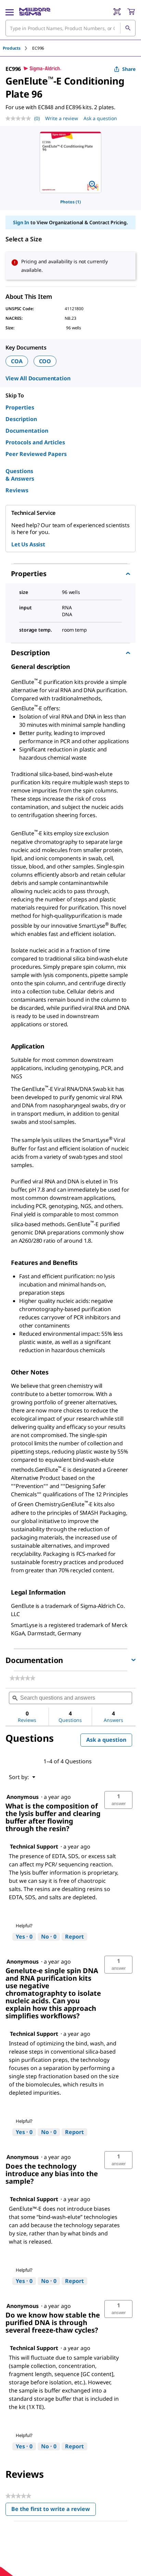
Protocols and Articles (35, 442)
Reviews (17, 490)
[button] (118, 1800)
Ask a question (100, 118)
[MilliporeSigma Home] (35, 12)
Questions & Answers (20, 475)
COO (45, 361)
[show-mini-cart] (131, 12)
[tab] (17, 48)
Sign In (21, 222)
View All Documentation (38, 378)
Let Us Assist (28, 544)
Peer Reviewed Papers (36, 454)
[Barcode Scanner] (117, 12)
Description (21, 419)
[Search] (128, 28)
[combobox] (70, 28)
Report (74, 1937)
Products (12, 48)
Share (129, 69)
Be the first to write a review (54, 2510)
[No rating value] (20, 118)
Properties (20, 407)
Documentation (27, 431)
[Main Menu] (10, 12)
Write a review (62, 118)
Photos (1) (70, 202)
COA (17, 361)
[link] (22, 1678)
